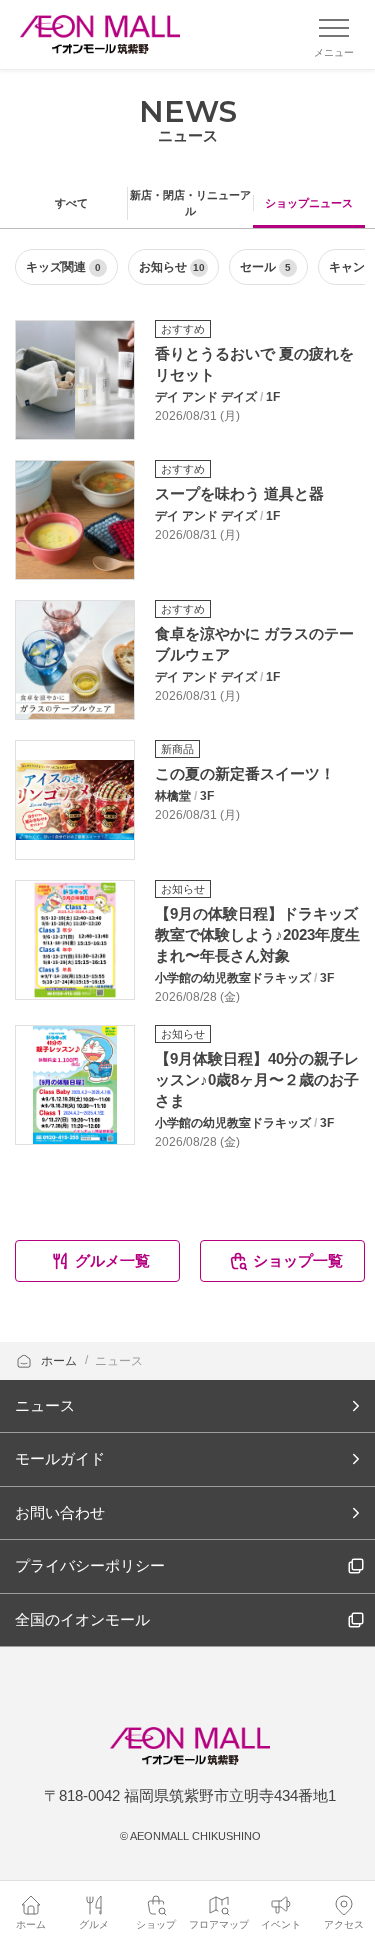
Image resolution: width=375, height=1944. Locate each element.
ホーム (60, 1361)
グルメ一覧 (112, 1260)
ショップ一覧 (298, 1260)
